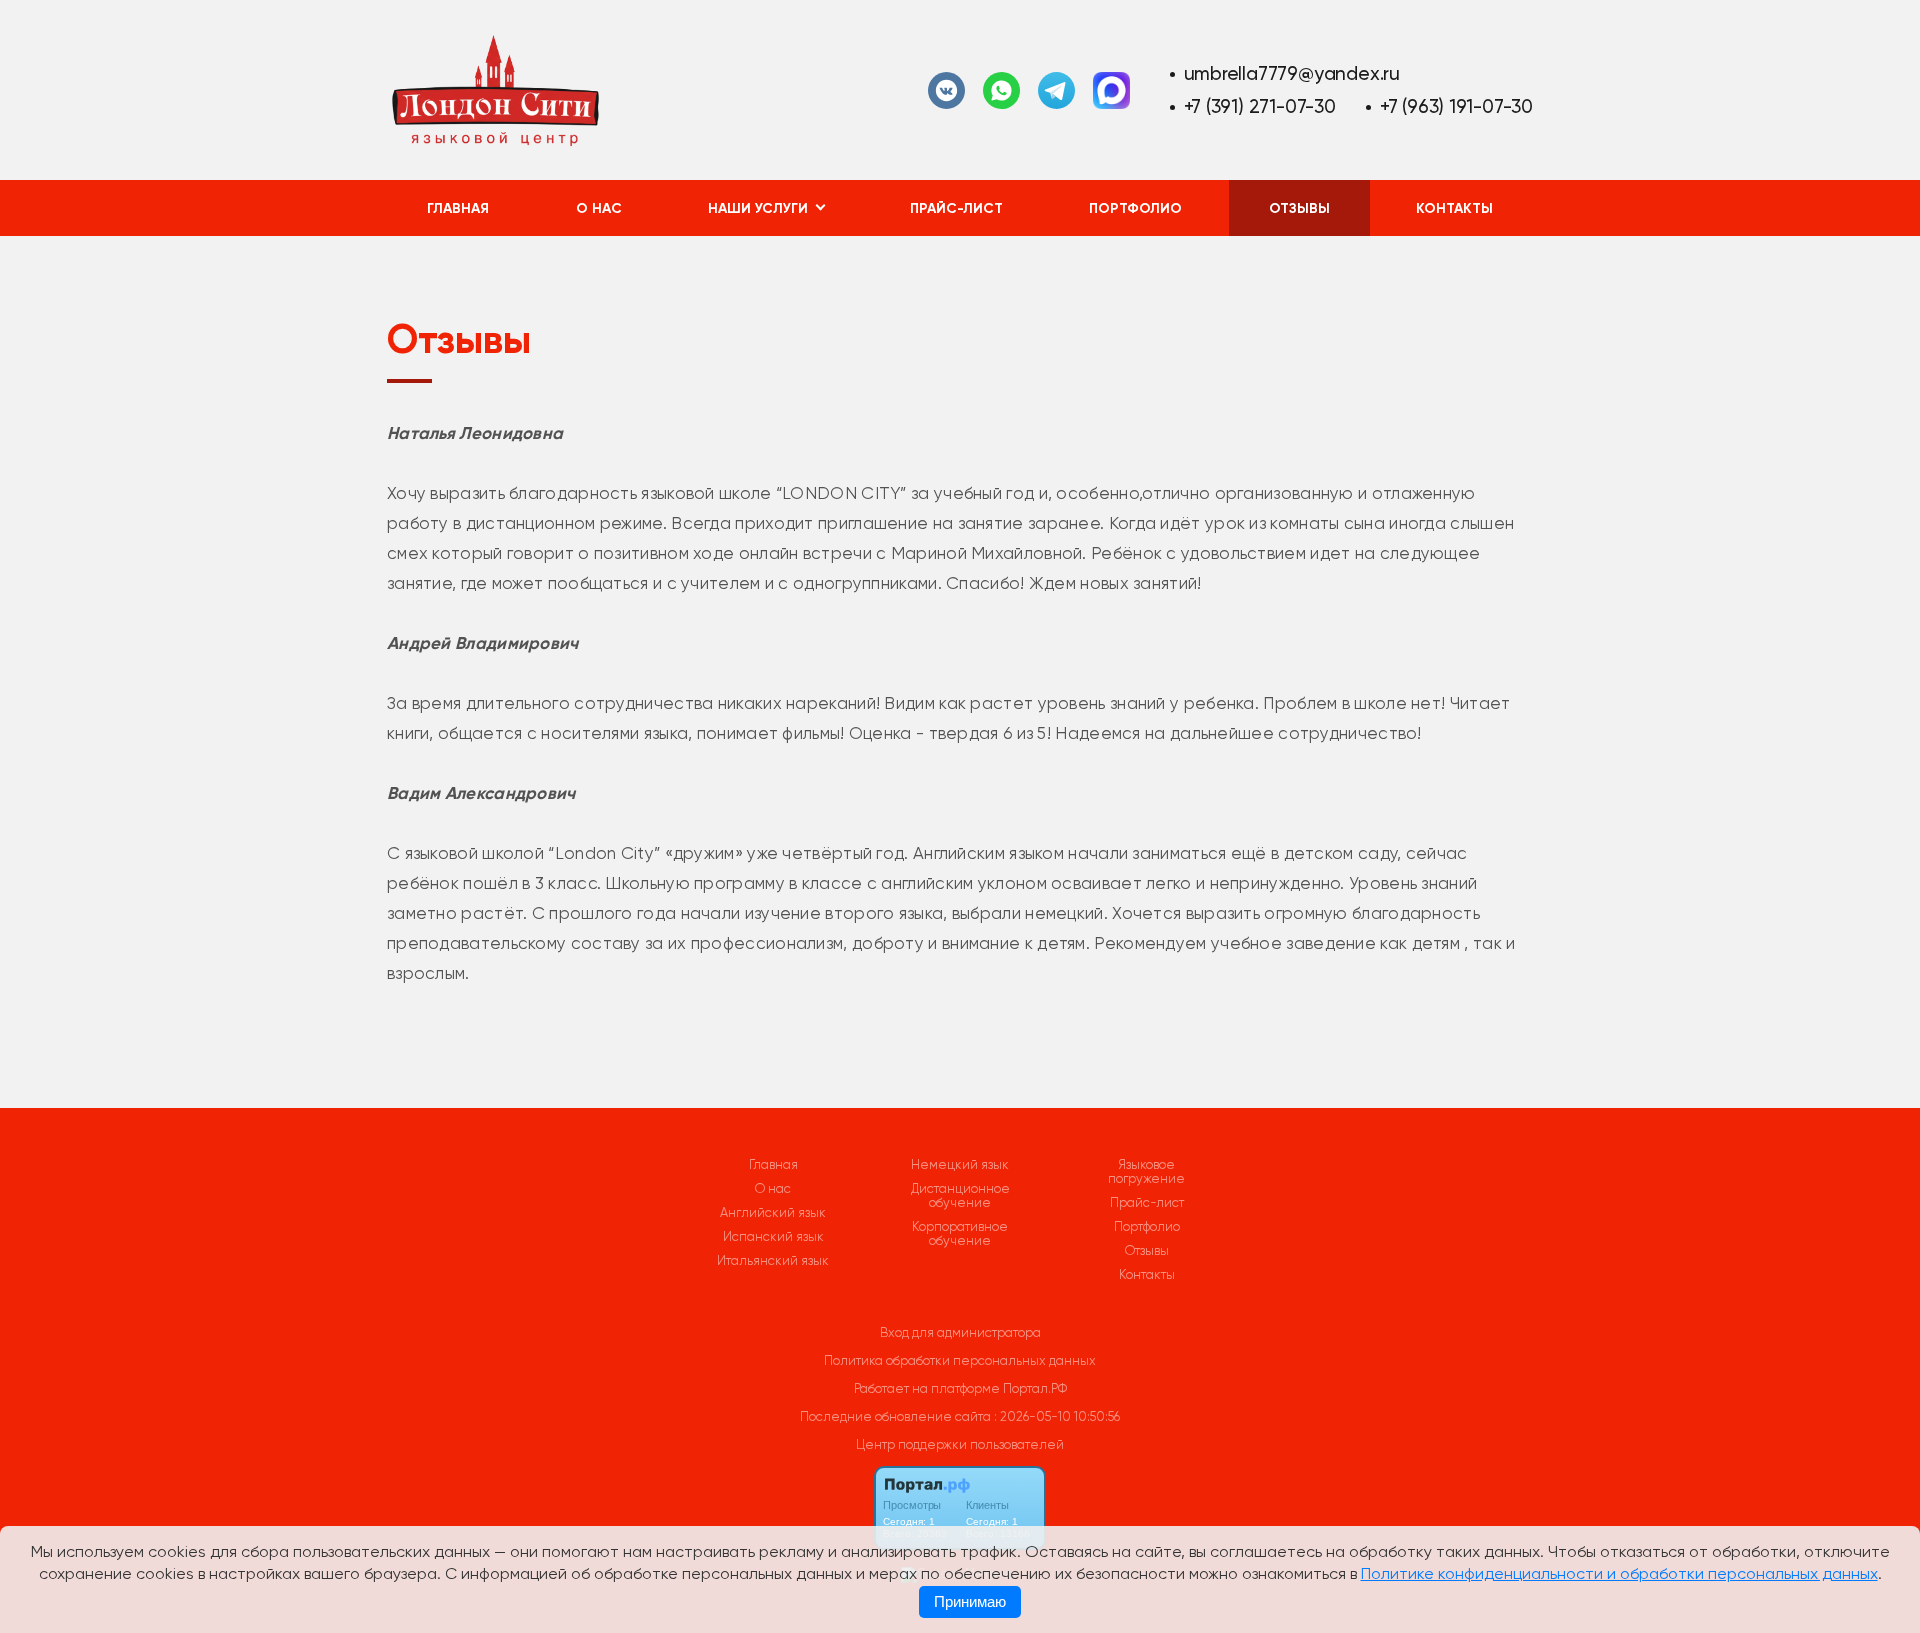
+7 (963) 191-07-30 (1456, 106)
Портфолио (1135, 208)
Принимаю (970, 1602)
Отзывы (1299, 208)
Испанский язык (773, 1237)
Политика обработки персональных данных (960, 1360)
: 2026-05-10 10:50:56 (1057, 1416)
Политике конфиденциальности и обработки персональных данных (1619, 1573)
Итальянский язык (773, 1261)
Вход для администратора (960, 1332)
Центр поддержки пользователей (960, 1444)
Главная (458, 208)
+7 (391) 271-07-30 (1260, 106)
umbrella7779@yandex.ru (1292, 73)
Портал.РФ (1035, 1388)
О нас (599, 208)
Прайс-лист (956, 208)
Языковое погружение (1146, 1172)
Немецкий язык (960, 1165)
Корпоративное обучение (960, 1234)
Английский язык (773, 1213)
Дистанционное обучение (960, 1196)
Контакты (1454, 208)
